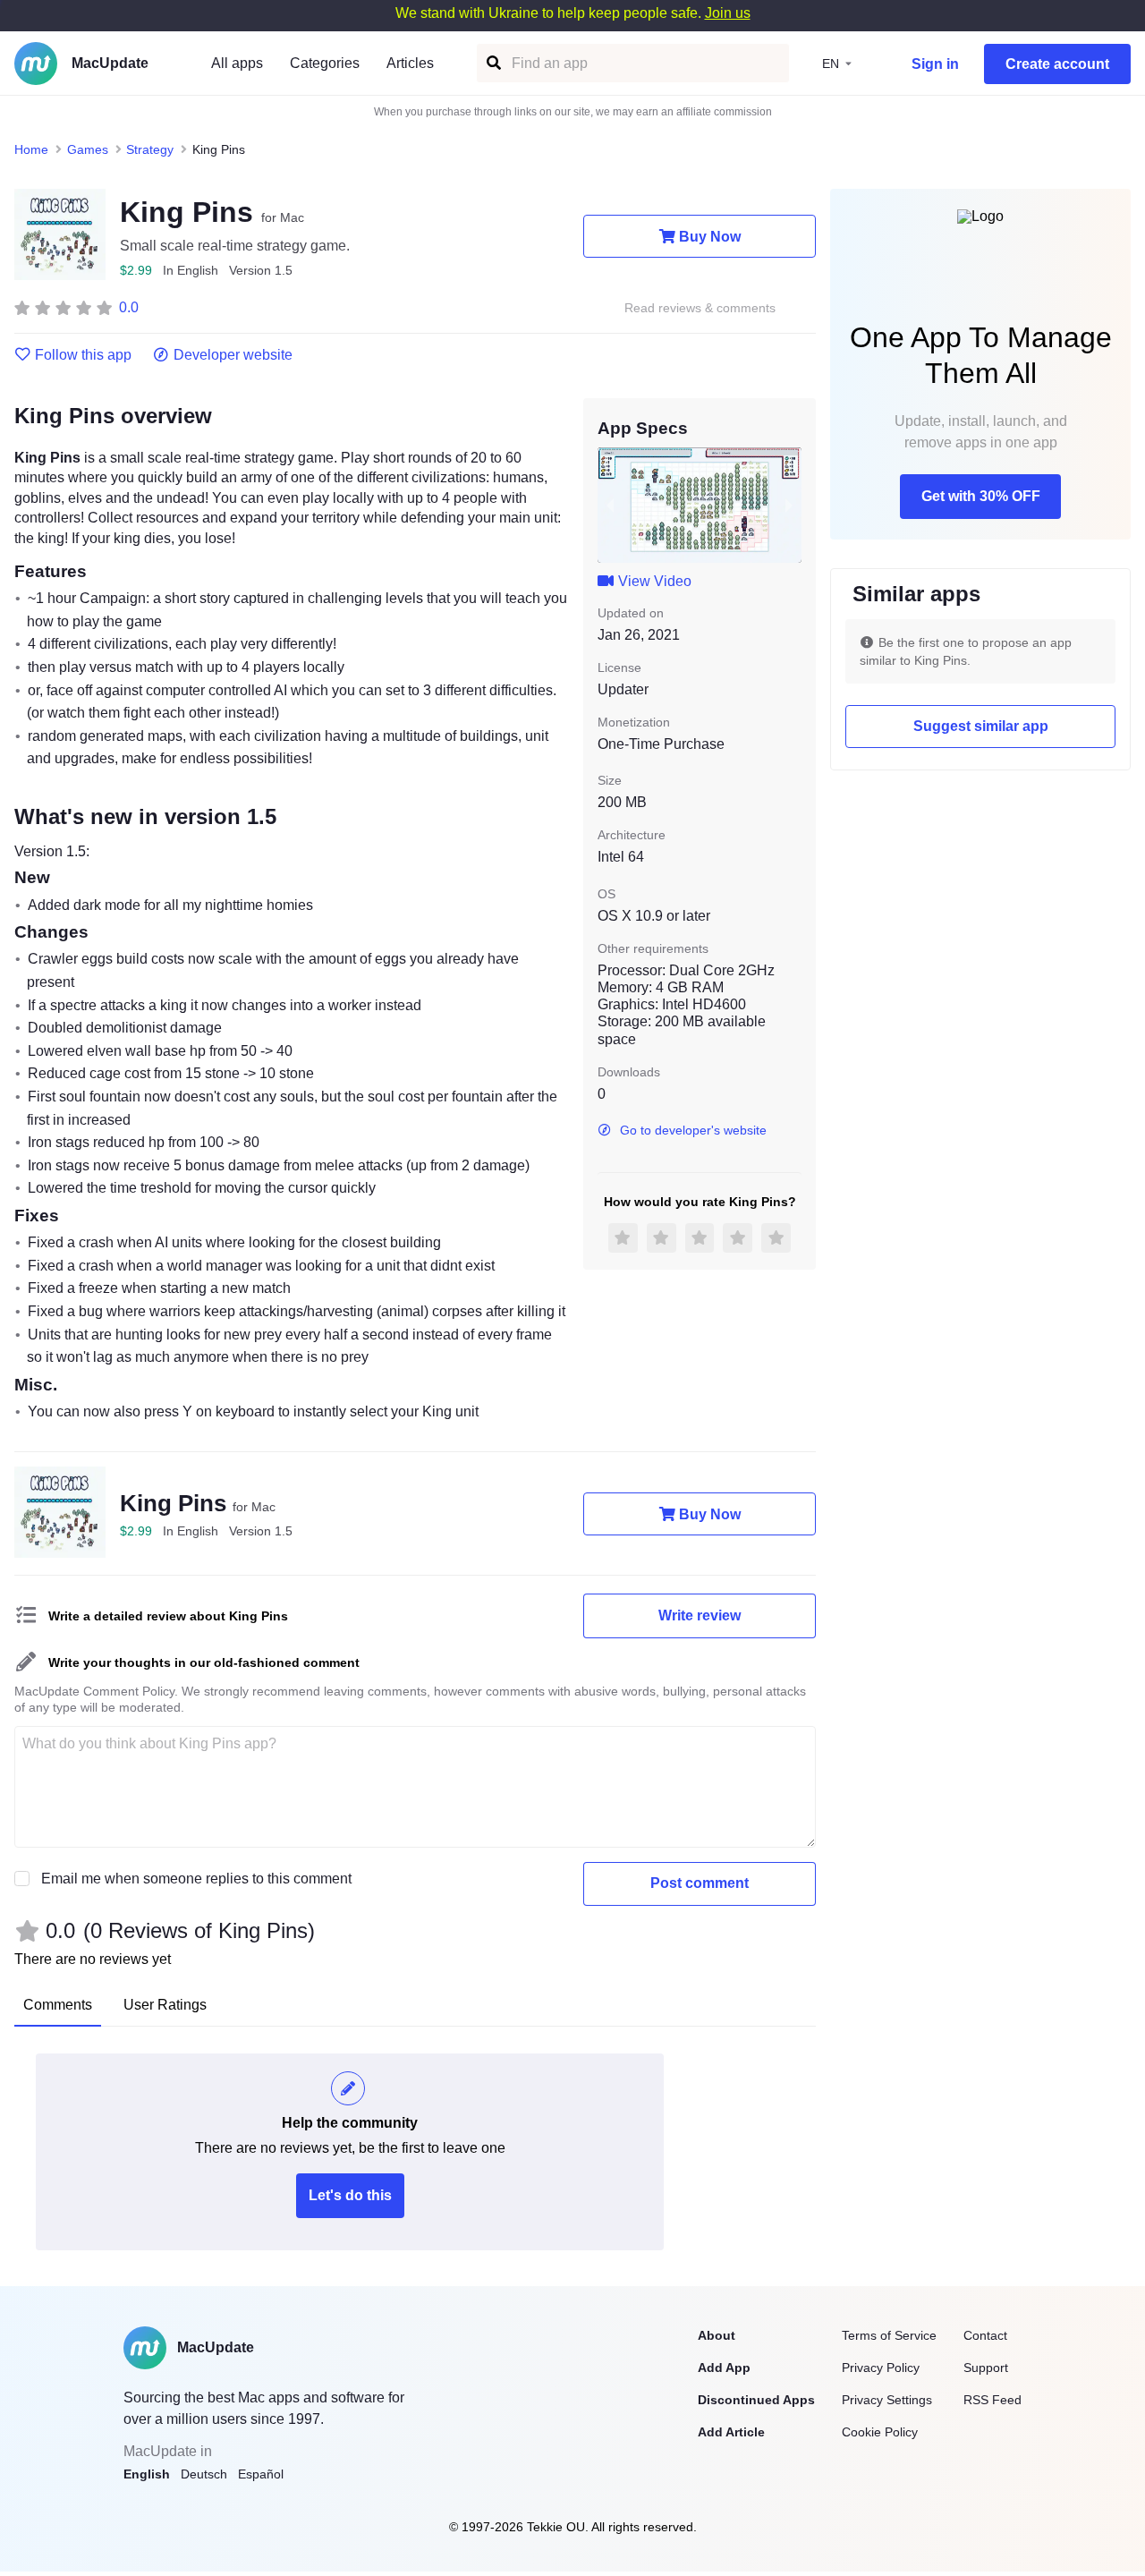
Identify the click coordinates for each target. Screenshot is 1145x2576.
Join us (728, 13)
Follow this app (83, 355)
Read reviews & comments (700, 308)
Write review (700, 1615)
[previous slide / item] (610, 505)
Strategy (150, 149)
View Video (655, 581)
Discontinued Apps (756, 2400)
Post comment (700, 1883)
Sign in (935, 64)
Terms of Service (889, 2335)
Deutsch (204, 2474)
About (717, 2335)
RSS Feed (992, 2400)
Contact (985, 2335)
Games (88, 149)
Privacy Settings (887, 2400)
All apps (237, 63)
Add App (724, 2368)
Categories (325, 63)
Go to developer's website (693, 1130)
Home (31, 149)
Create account (1057, 64)
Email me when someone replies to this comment (196, 1879)
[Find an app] (492, 63)
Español (261, 2474)
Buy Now (710, 237)
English (147, 2474)
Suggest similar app (981, 726)
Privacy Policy (881, 2368)
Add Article (731, 2432)
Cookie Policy (880, 2432)
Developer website (233, 355)
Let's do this (350, 2195)
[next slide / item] (789, 505)
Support (986, 2368)
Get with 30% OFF (981, 496)
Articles (410, 63)
